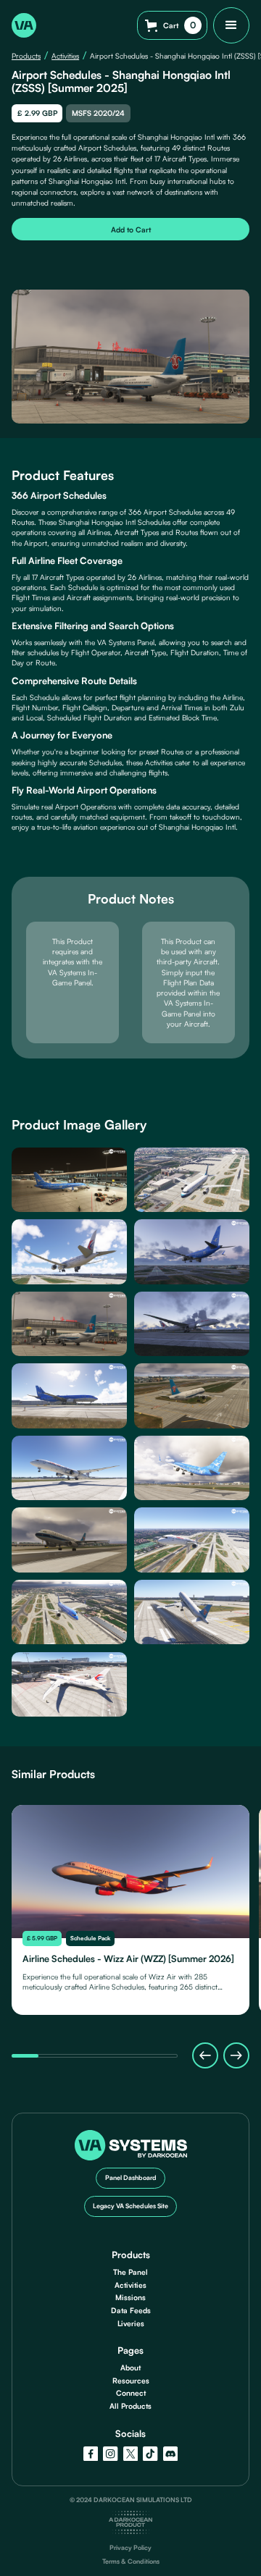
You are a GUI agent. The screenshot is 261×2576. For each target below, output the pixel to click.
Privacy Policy (130, 2548)
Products (26, 56)
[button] (172, 25)
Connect (131, 2393)
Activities (65, 56)
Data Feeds (131, 2310)
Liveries (131, 2323)
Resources (131, 2381)
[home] (24, 25)
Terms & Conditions (131, 2562)
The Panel (130, 2272)
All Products (130, 2406)
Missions (130, 2297)
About (130, 2367)
